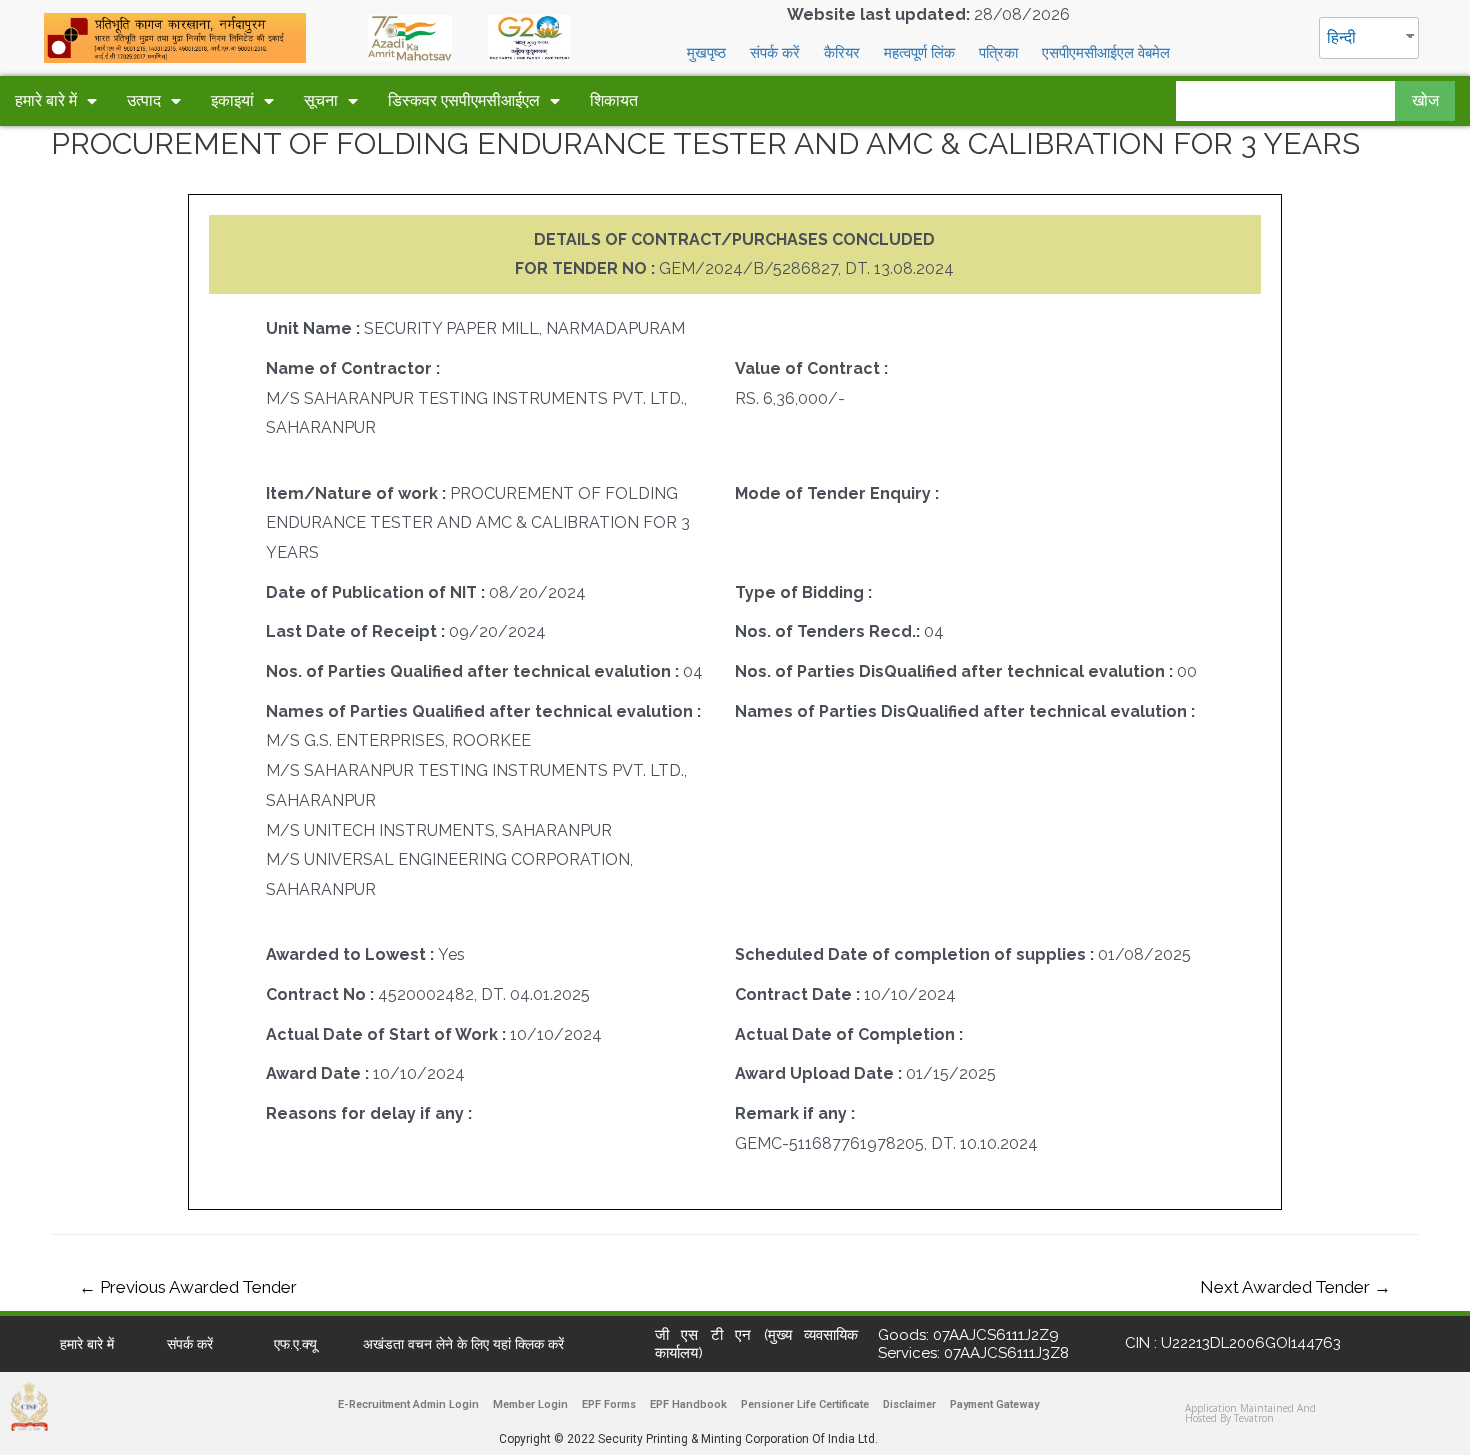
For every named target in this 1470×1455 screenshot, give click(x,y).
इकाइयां (232, 100)
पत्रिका (998, 53)
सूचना (321, 100)
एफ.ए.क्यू (295, 1344)
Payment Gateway (994, 1404)
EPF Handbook (688, 1404)
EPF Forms (609, 1404)
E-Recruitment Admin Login (408, 1404)
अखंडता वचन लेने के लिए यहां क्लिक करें (463, 1344)
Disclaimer (909, 1404)
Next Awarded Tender (1295, 1287)
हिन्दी (1341, 37)
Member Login (530, 1404)
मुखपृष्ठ (706, 53)
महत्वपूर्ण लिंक (919, 53)
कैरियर (842, 53)
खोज (1425, 100)
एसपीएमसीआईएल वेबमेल (1106, 53)
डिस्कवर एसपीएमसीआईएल (464, 100)
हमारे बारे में (46, 100)
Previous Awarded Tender (188, 1287)
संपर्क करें (775, 53)
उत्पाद (144, 100)
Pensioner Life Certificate (805, 1404)
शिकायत (614, 100)
